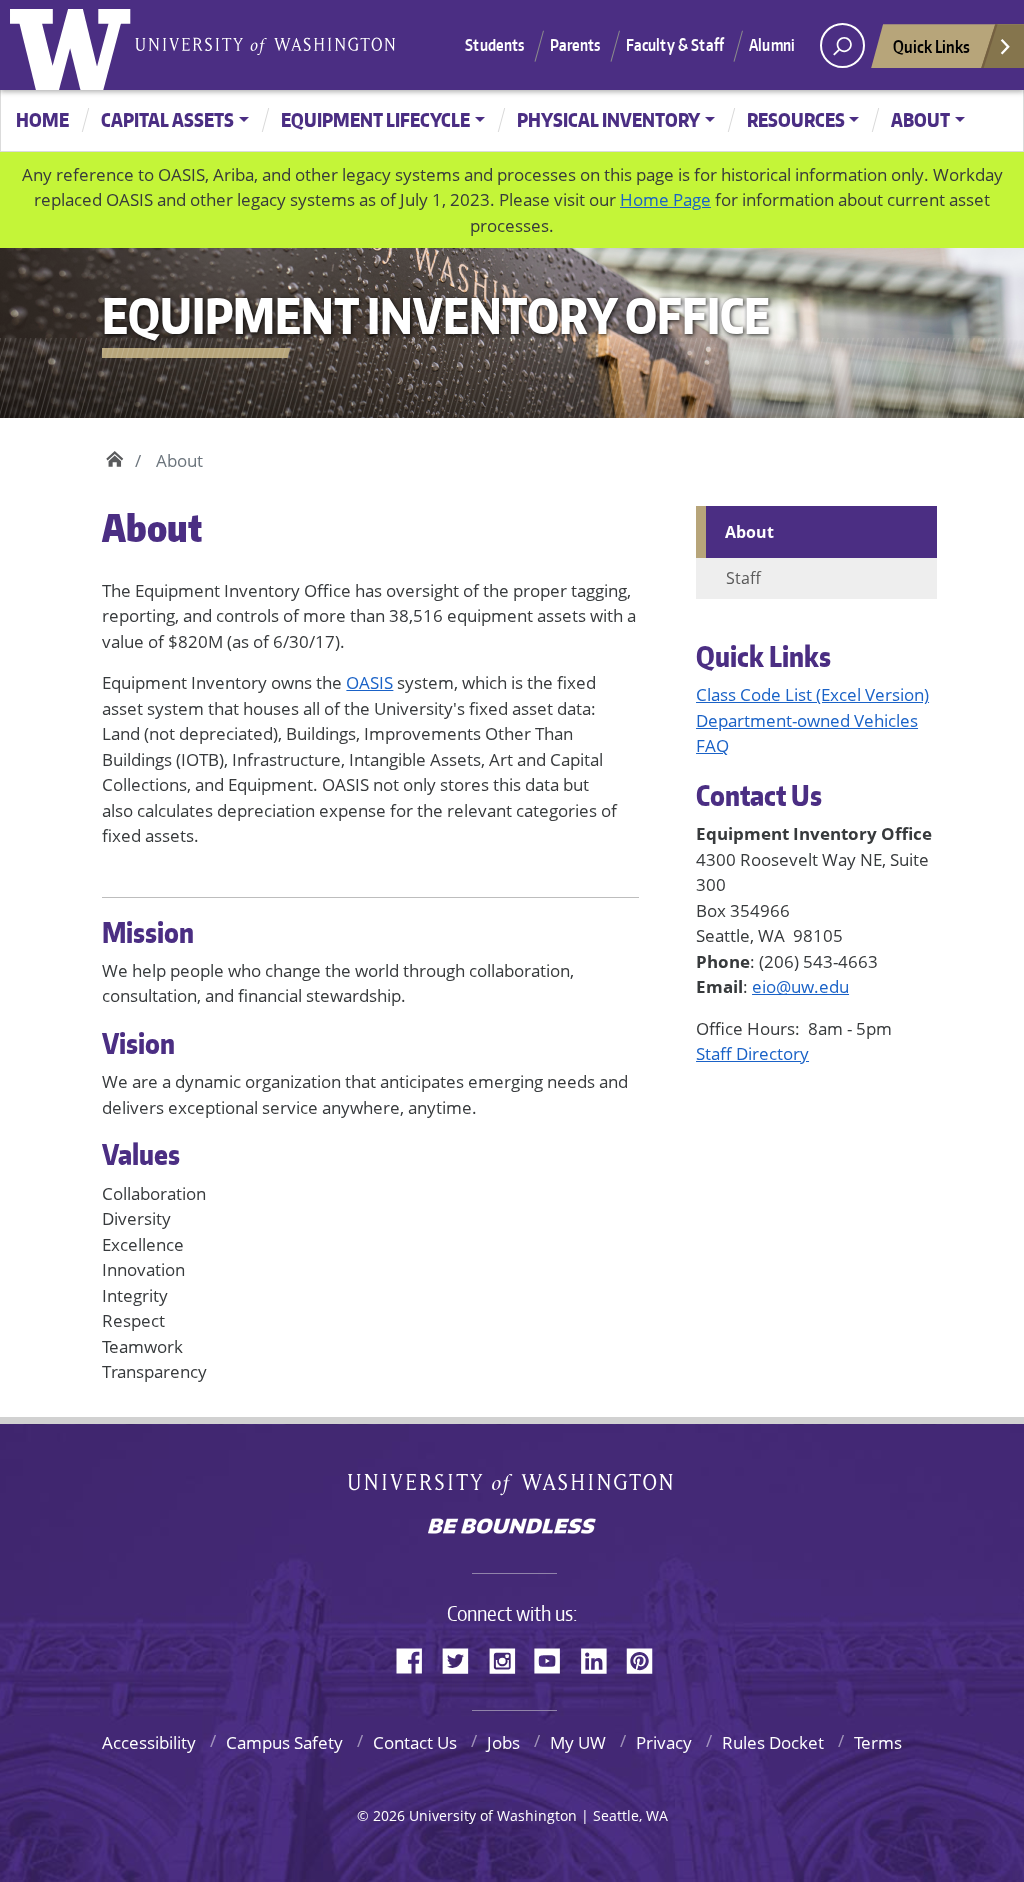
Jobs (503, 1742)
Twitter (463, 1658)
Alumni (772, 45)
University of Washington (75, 45)
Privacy (664, 1742)
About (920, 119)
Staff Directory (752, 1053)
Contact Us (415, 1742)
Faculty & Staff (675, 45)
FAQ (712, 745)
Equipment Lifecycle (375, 119)
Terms (878, 1742)
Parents (575, 45)
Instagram (509, 1658)
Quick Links (931, 46)
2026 (389, 1815)
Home (42, 119)
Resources (796, 119)
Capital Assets (167, 119)
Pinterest (647, 1658)
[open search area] (842, 45)
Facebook (417, 1658)
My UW (578, 1742)
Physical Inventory (608, 119)
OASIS (369, 682)
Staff (743, 578)
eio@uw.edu (800, 986)
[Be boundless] (512, 1528)
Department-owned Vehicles (807, 720)
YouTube (555, 1658)
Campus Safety (284, 1742)
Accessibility (149, 1742)
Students (494, 45)
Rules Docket (773, 1742)
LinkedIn (601, 1658)
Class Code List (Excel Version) (812, 694)
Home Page (665, 199)
